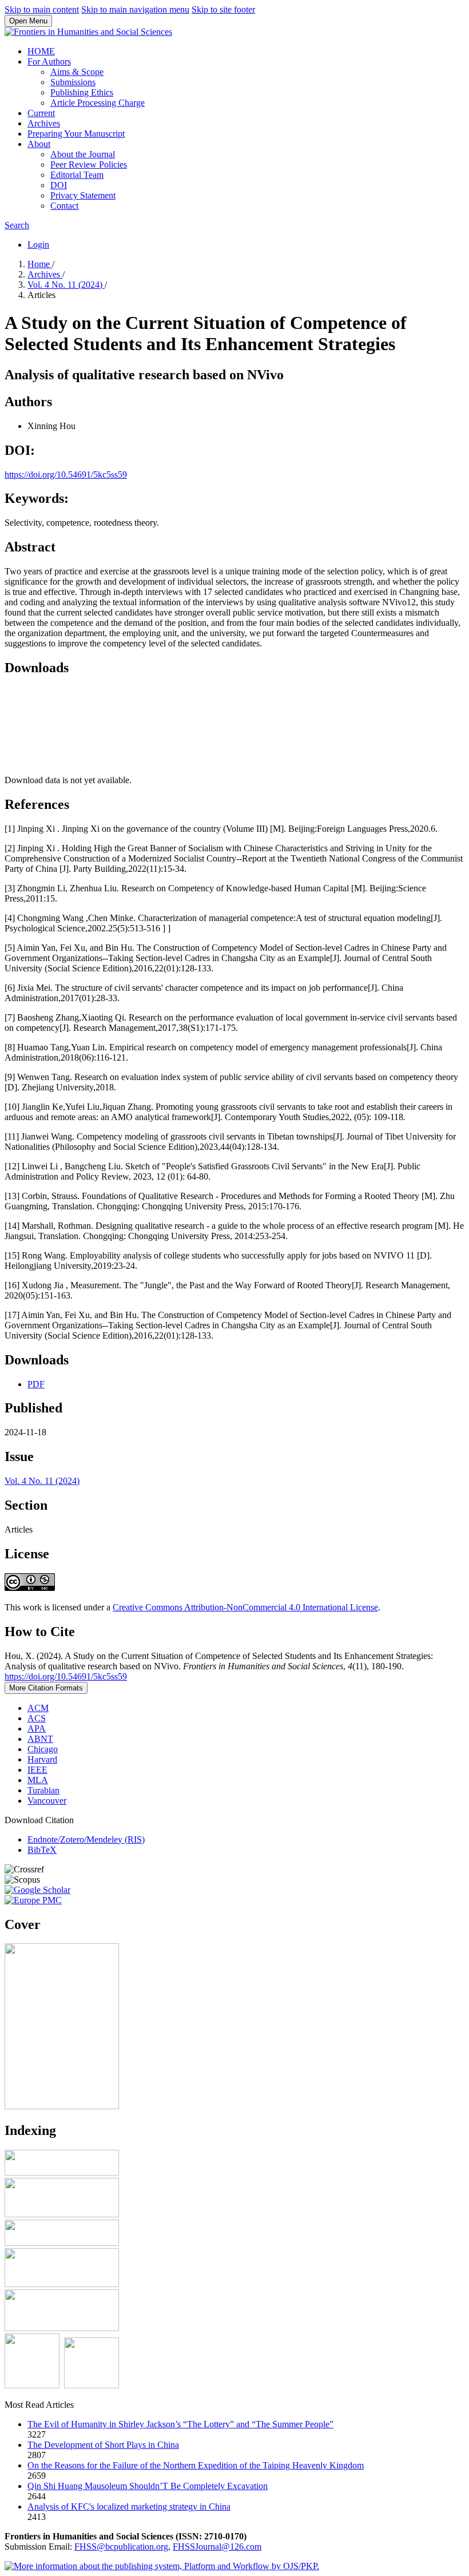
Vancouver (47, 1801)
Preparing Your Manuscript (76, 134)
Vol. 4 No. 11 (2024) (66, 285)
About (39, 144)
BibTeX (42, 1850)
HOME (41, 51)
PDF (36, 1384)
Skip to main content (42, 9)
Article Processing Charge (98, 103)
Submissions (73, 82)
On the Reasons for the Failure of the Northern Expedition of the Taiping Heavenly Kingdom (196, 2465)
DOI (59, 185)
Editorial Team (77, 175)
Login (38, 245)
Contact (64, 206)
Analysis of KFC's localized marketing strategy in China (129, 2506)
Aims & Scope (77, 72)
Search (17, 225)
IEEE (37, 1770)
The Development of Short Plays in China (103, 2445)
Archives (44, 123)
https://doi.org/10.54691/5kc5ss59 (66, 475)
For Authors (49, 61)
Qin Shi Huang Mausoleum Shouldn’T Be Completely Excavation (148, 2486)
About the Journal (83, 154)
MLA (38, 1780)
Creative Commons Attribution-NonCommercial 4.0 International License (245, 1607)
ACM (38, 1708)
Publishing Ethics (82, 92)
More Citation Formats (46, 1688)
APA (37, 1728)
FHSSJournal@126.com (217, 2547)
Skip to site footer (223, 9)
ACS (37, 1718)
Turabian (43, 1790)
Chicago (43, 1749)
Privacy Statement (83, 195)
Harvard (42, 1759)
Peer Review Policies (89, 164)
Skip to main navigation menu (135, 9)
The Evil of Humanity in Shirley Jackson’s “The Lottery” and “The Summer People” (180, 2424)
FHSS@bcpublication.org (121, 2547)
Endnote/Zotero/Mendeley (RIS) (86, 1839)
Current (41, 113)
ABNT (40, 1739)
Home (40, 264)
